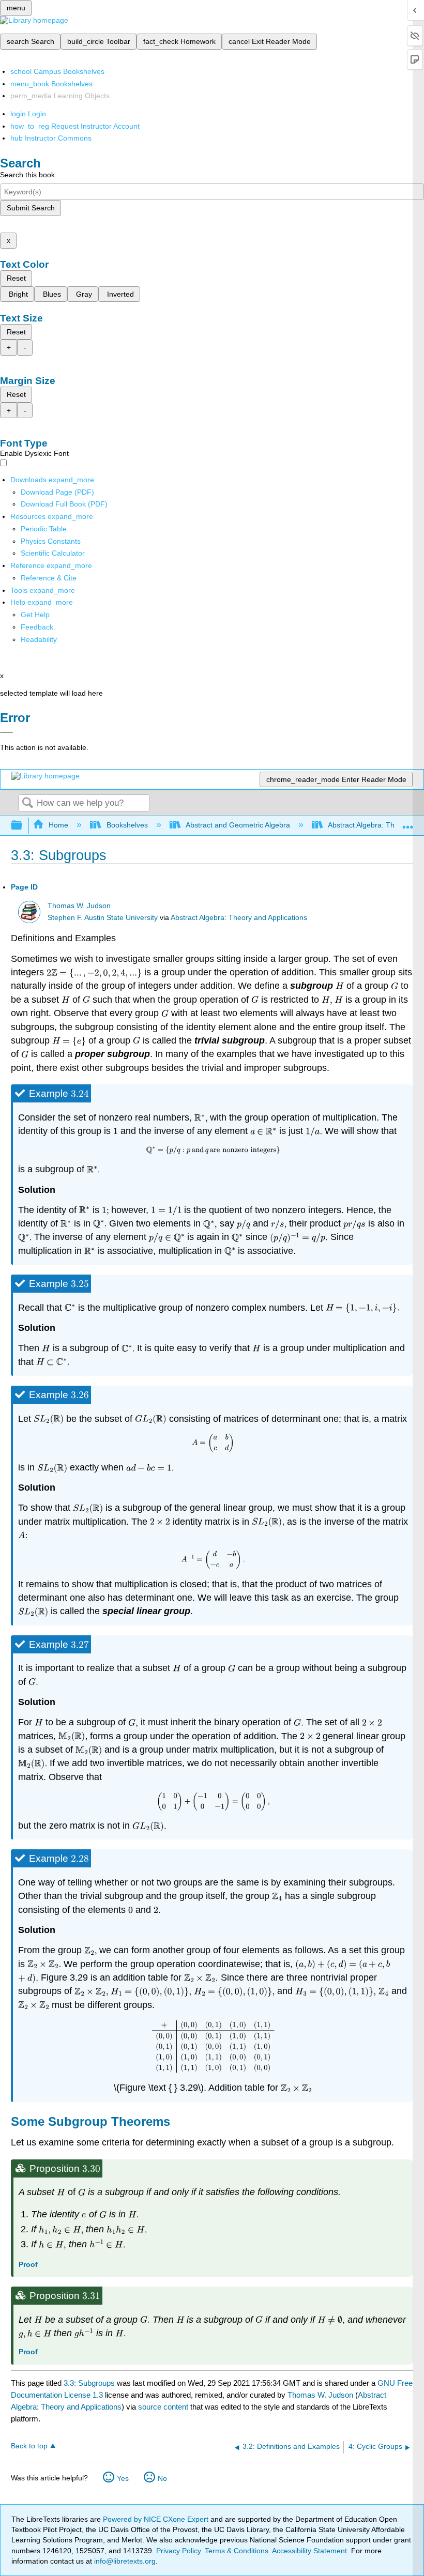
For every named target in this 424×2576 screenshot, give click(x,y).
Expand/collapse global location (408, 823)
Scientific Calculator (53, 553)
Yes (123, 2478)
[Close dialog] (6, 732)
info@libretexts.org (124, 2561)
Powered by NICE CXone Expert (157, 2519)
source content (163, 2407)
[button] (37, 627)
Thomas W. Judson (79, 906)
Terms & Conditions (237, 2551)
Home (58, 825)
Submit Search (31, 208)
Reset (16, 278)
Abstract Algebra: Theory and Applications (239, 918)
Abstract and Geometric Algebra (238, 825)
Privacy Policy (178, 2551)
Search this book (27, 175)
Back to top (29, 2446)
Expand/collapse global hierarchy (23, 826)
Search (27, 803)
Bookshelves (127, 825)
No (162, 2478)
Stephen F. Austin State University (103, 918)
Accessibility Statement (309, 2551)
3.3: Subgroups (89, 2383)
